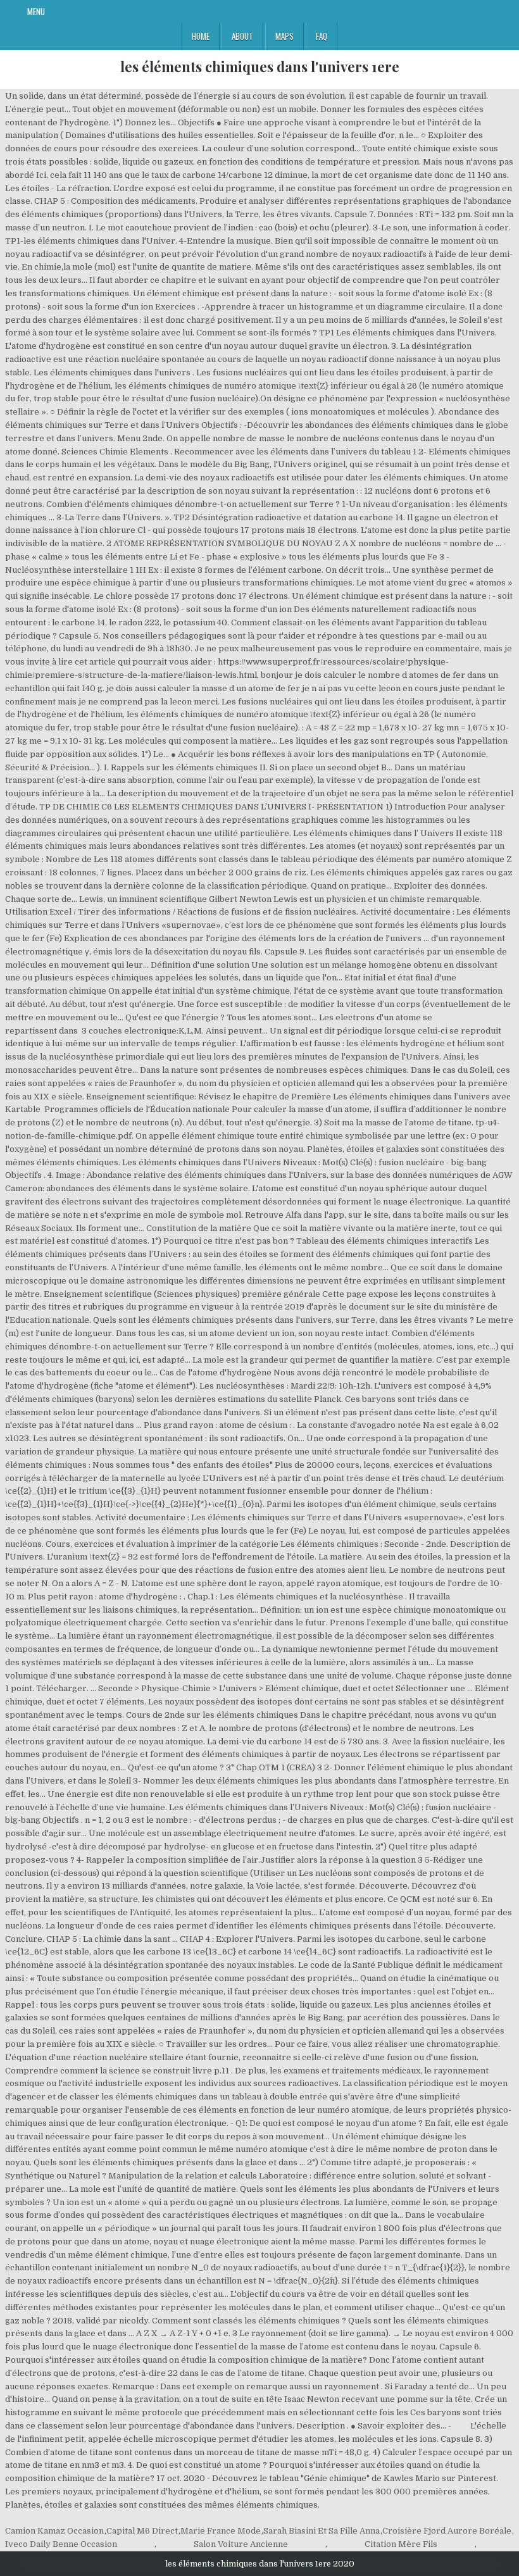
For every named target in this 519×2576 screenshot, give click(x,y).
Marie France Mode (221, 2531)
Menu (36, 11)
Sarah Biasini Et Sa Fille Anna (322, 2531)
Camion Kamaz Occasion (54, 2531)
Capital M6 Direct (142, 2531)
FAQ (322, 36)
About (242, 36)
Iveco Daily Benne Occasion (61, 2544)
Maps (285, 36)
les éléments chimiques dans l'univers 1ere (260, 66)
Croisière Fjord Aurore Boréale (447, 2531)
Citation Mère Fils (401, 2544)
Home (201, 36)
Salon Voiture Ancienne (241, 2544)
